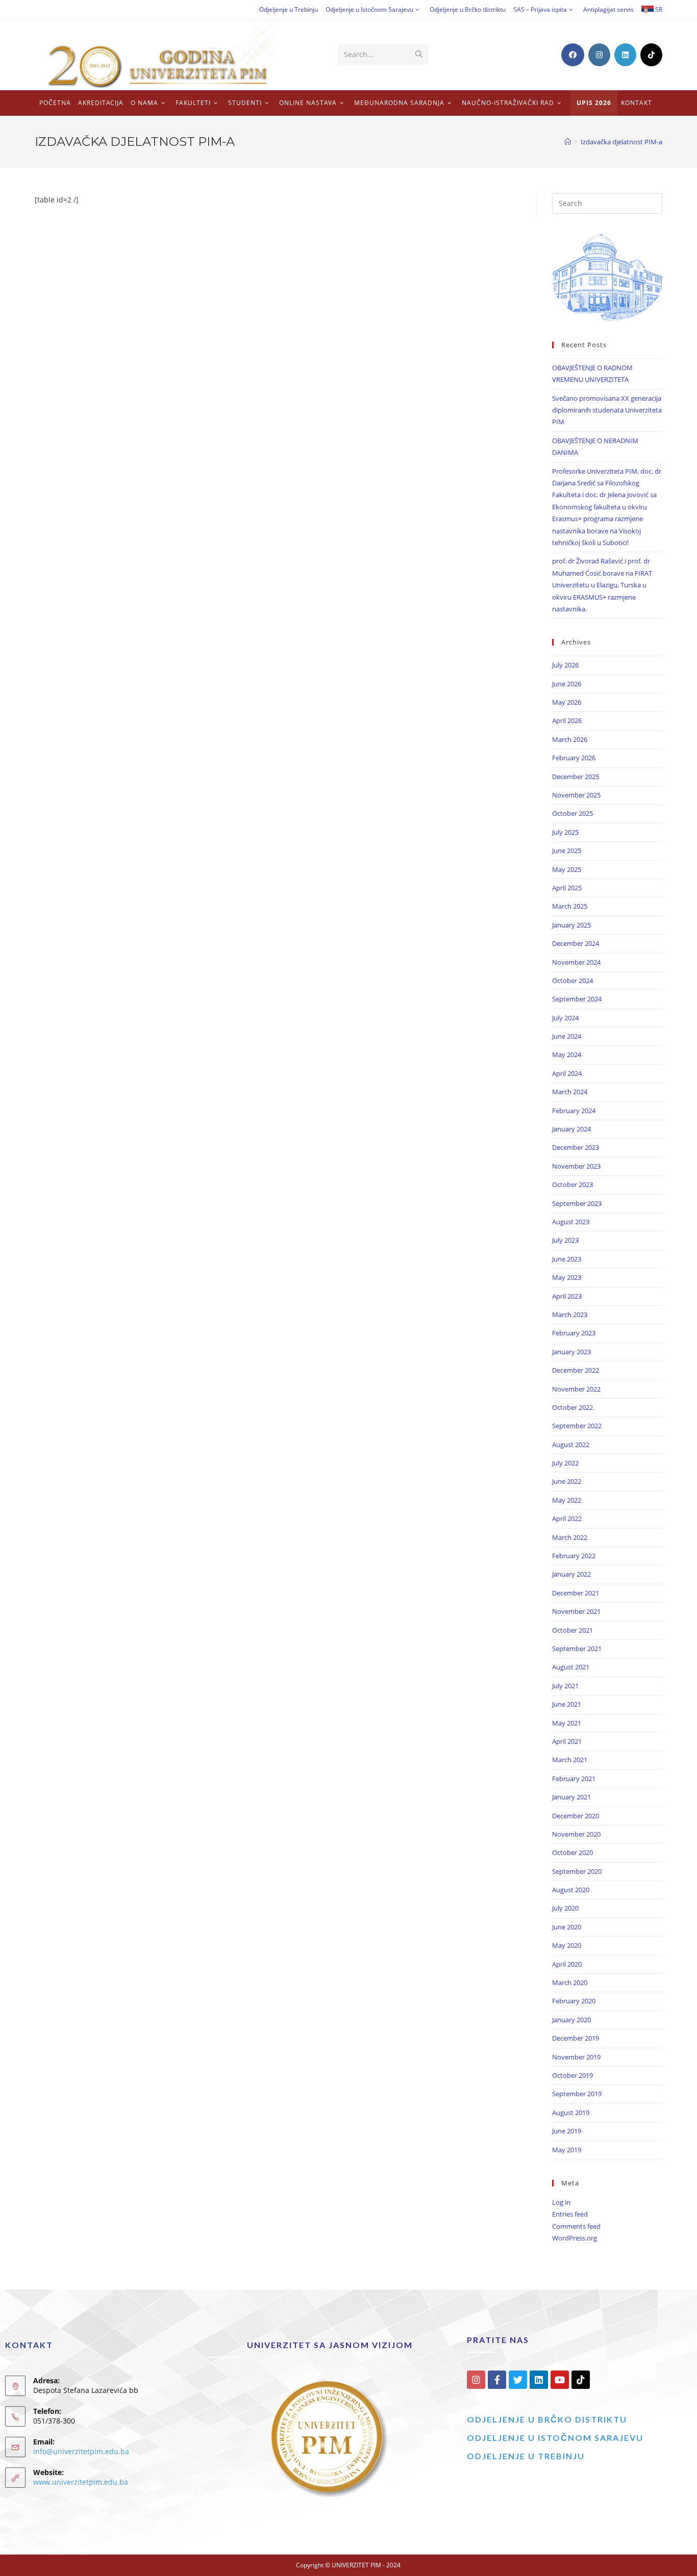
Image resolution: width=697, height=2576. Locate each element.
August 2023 (571, 1222)
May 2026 (567, 702)
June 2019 (567, 2131)
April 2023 (567, 1296)
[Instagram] (476, 2380)
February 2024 (574, 1111)
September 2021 (577, 1648)
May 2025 (567, 869)
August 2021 (571, 1667)
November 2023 (576, 1166)
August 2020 (571, 1890)
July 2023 (565, 1240)
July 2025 (565, 832)
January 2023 (571, 1352)
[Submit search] (419, 55)
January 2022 (571, 1574)
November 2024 (576, 962)
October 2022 (572, 1407)
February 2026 (574, 758)
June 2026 (567, 684)
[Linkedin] (539, 2380)
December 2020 (576, 1816)
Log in (561, 2202)
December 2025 (576, 777)
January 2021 (571, 1797)
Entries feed (570, 2214)
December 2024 (576, 943)
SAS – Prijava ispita (540, 9)
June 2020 (567, 1927)
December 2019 (576, 2038)
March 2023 (570, 1315)
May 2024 (567, 1054)
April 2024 (567, 1073)
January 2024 (571, 1129)
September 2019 (577, 2094)
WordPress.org (575, 2238)
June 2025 (567, 851)
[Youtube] (560, 2380)
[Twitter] (518, 2380)
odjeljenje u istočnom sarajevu (555, 2438)
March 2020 (570, 1982)
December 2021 (576, 1593)
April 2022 (567, 1518)
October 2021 (572, 1630)
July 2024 (565, 1018)
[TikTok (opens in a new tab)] (651, 55)
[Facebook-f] (497, 2380)
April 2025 (567, 888)
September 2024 (577, 999)
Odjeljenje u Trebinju (289, 9)
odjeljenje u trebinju (526, 2456)
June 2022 (567, 1481)
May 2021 (567, 1723)
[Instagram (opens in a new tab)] (599, 55)
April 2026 (567, 720)
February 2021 (574, 1779)
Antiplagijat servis (608, 9)
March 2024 (570, 1092)
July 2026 (565, 665)
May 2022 (567, 1500)
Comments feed (576, 2226)
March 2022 (570, 1537)
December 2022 (576, 1370)
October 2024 (572, 981)
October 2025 (572, 813)
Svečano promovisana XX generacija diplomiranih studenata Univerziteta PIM (607, 410)
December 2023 (576, 1147)
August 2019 (571, 2113)
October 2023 (572, 1184)
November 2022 (576, 1389)
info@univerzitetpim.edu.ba (81, 2451)
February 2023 (574, 1333)
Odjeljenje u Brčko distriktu (468, 9)
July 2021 (565, 1686)
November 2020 (576, 1834)
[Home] (568, 142)
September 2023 (577, 1203)
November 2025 (576, 795)
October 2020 (572, 1852)
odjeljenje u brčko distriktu (547, 2419)
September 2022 (577, 1426)
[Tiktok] (581, 2380)
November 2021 (576, 1611)
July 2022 (565, 1463)
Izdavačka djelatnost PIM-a (621, 142)
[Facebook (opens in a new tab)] (573, 55)
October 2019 (572, 2075)
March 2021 (570, 1760)
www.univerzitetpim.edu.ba (81, 2482)
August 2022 (571, 1445)
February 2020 (574, 2001)
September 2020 (577, 1871)
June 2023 (567, 1259)
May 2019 (567, 2150)
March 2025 (570, 906)
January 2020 (571, 2020)
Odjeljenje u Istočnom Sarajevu (369, 9)
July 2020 (565, 1908)
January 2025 (571, 925)
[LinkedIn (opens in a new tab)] (625, 55)
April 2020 (567, 1964)
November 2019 (576, 2057)
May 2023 (567, 1277)
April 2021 (567, 1741)
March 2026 (570, 739)
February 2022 (574, 1556)
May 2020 (567, 1945)
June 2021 (567, 1704)
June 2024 (567, 1036)
